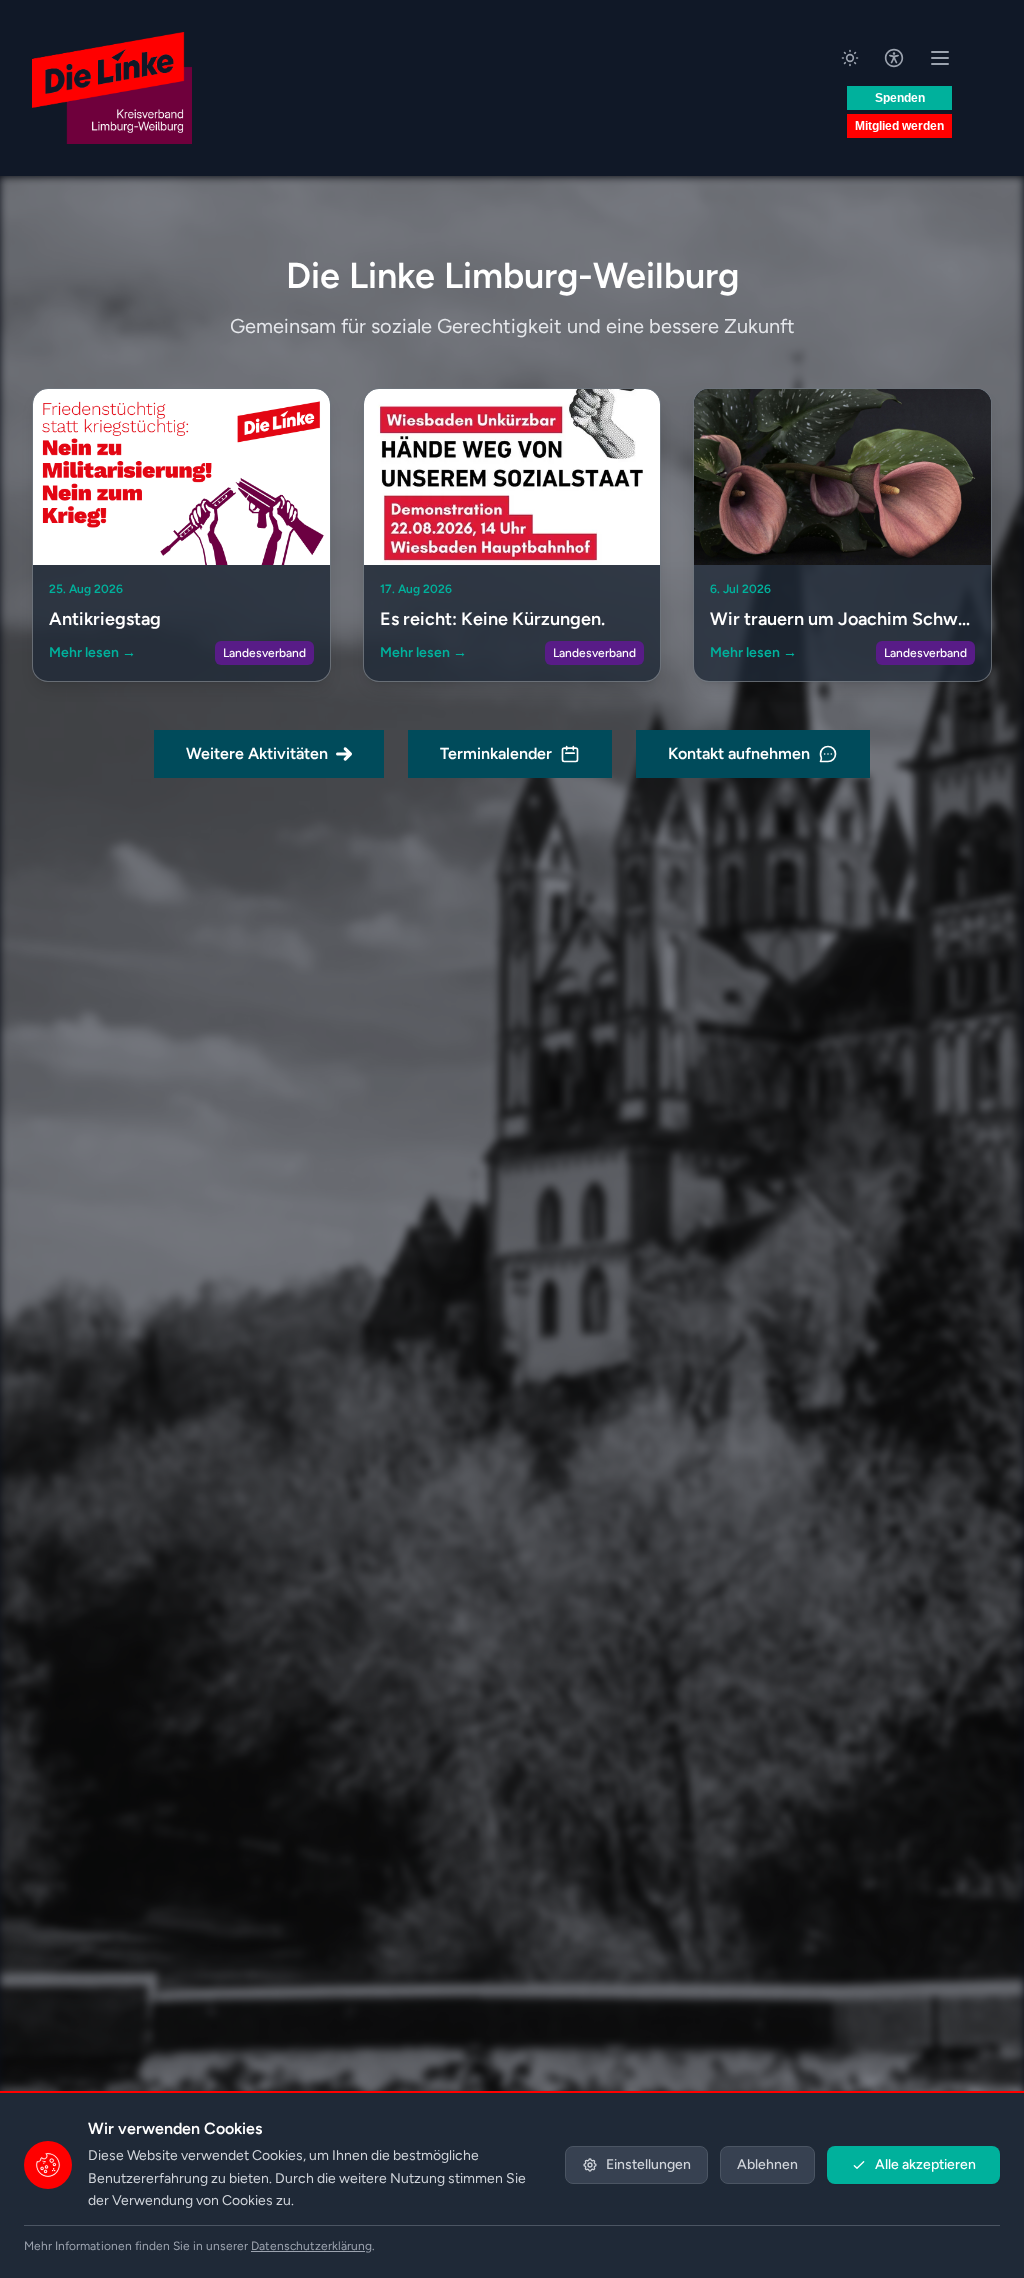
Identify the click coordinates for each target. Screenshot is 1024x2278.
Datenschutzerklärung (311, 2246)
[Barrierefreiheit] (894, 58)
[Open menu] (940, 58)
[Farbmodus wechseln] (850, 58)
